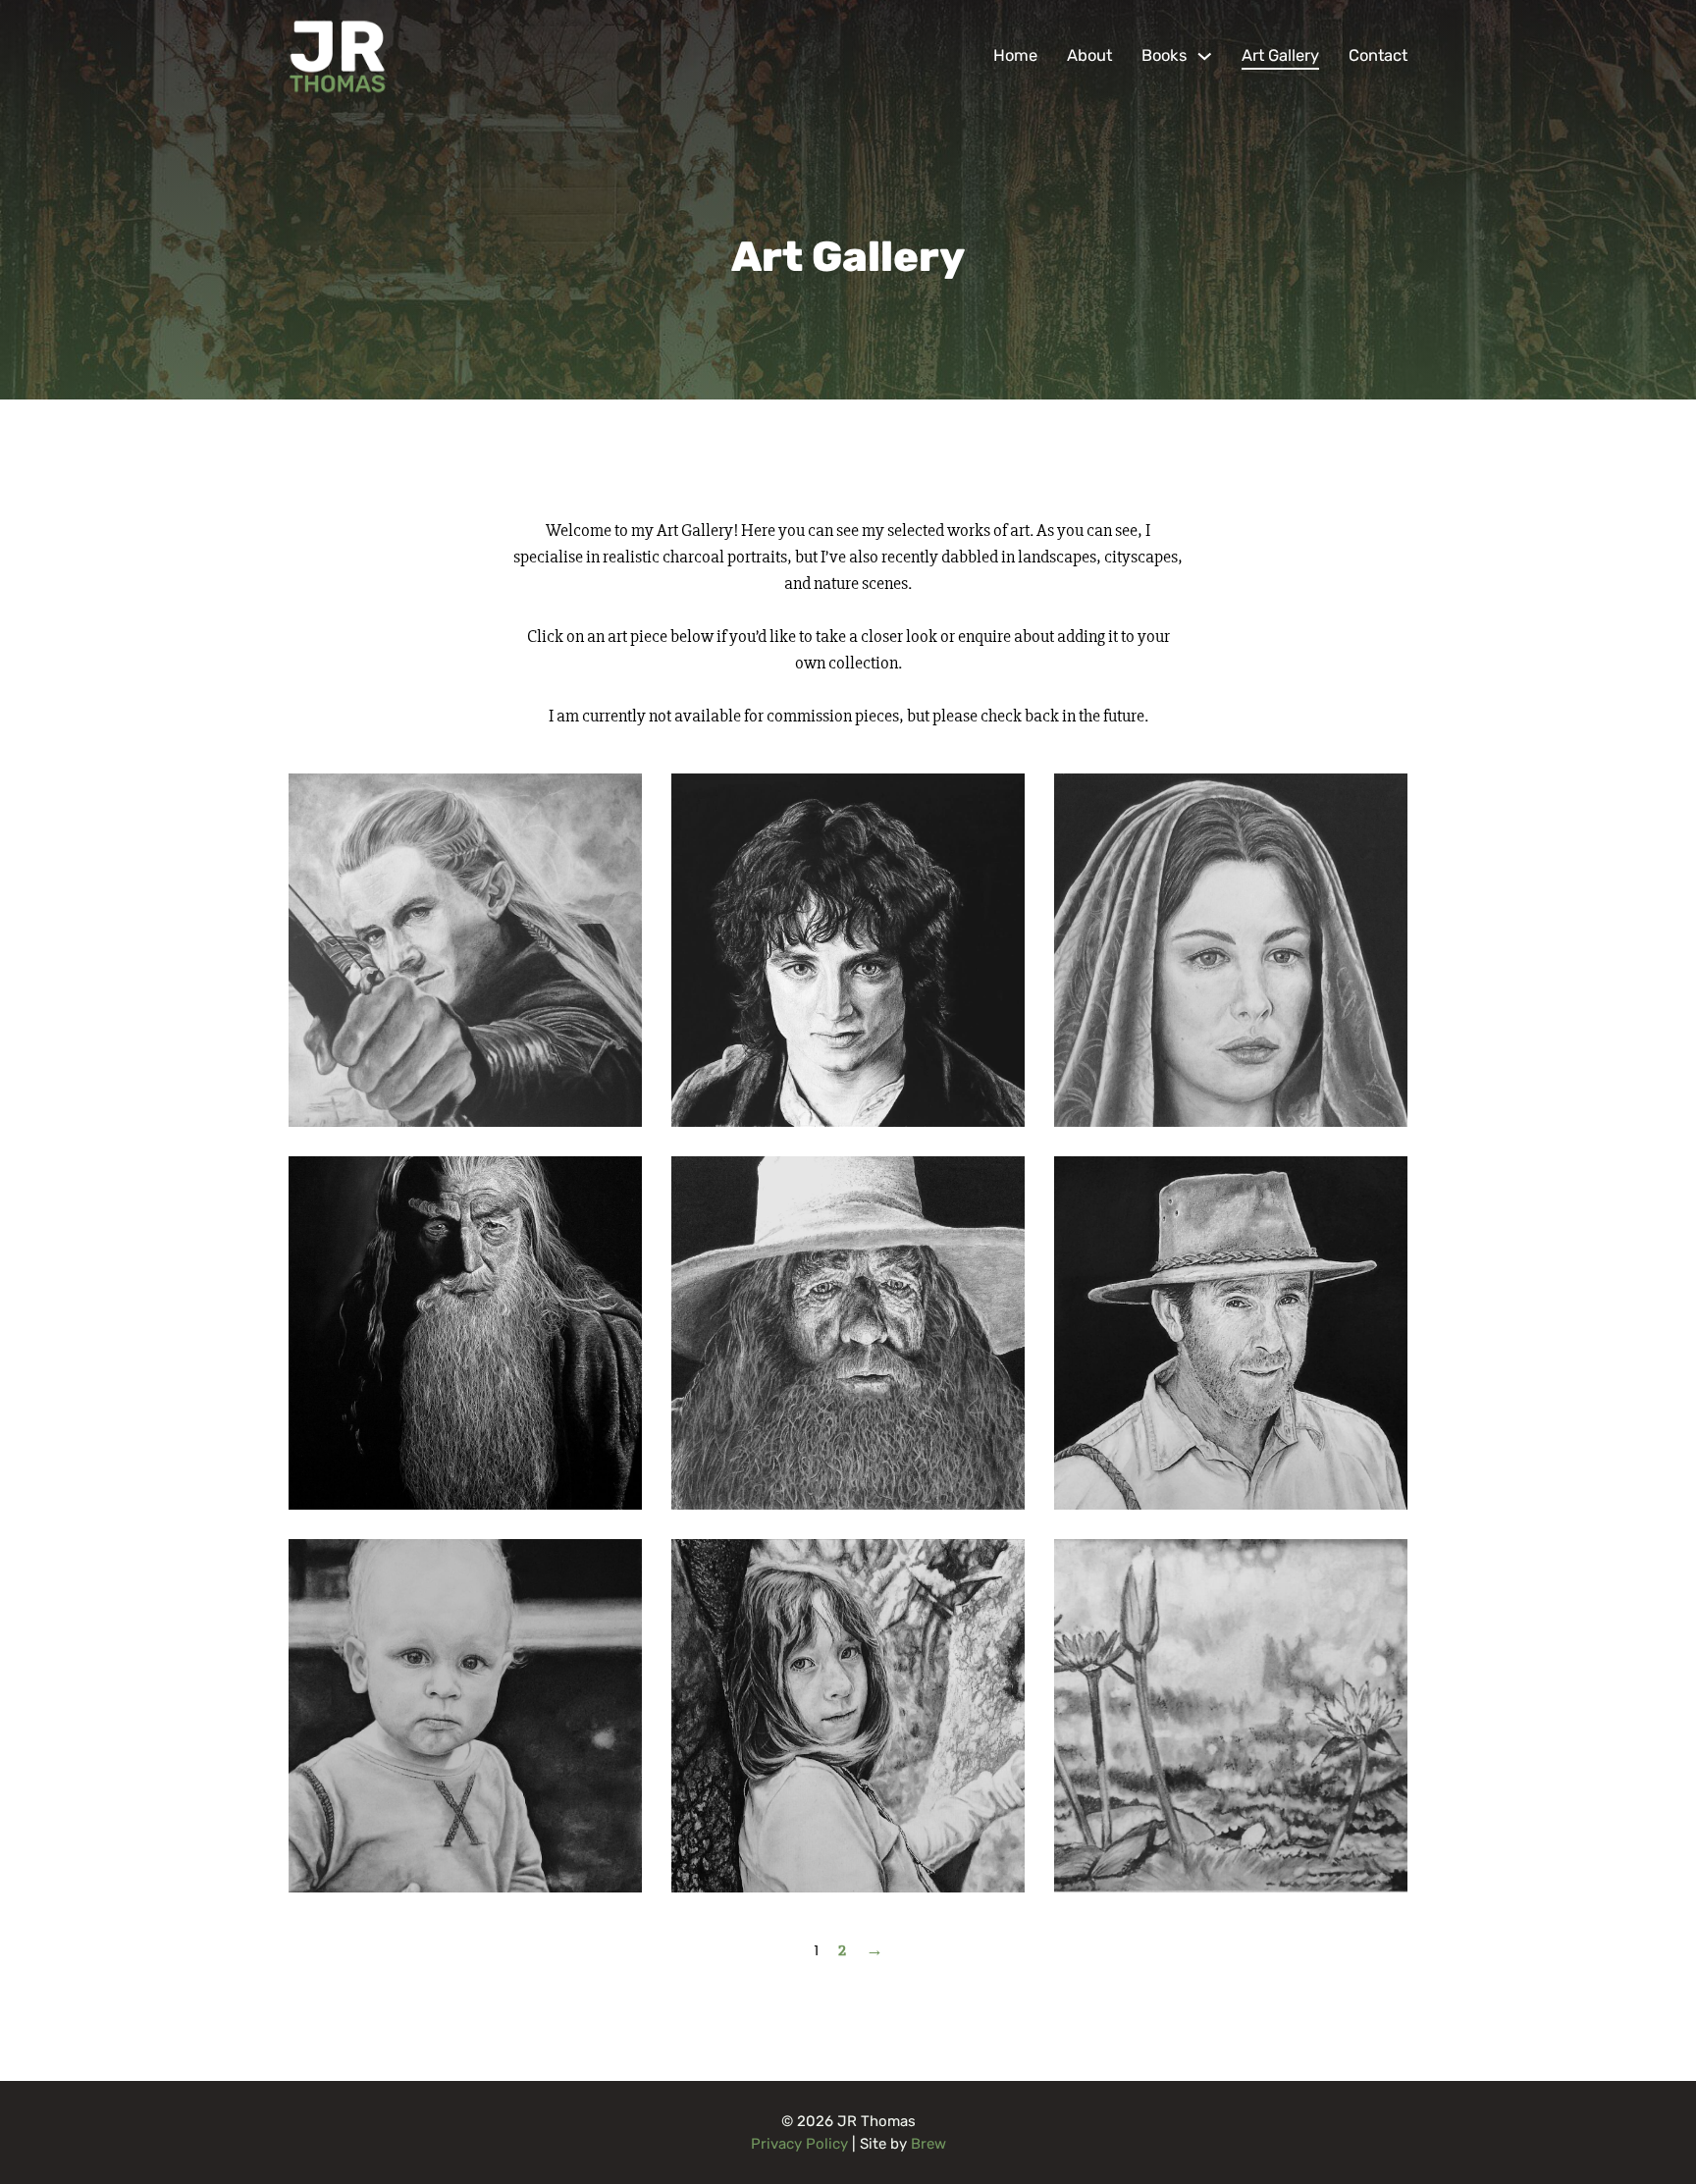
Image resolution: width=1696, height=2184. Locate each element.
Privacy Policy (799, 2144)
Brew (928, 2144)
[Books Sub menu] (1205, 56)
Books (1164, 55)
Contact (1378, 55)
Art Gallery (1280, 55)
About (1089, 55)
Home (1015, 55)
